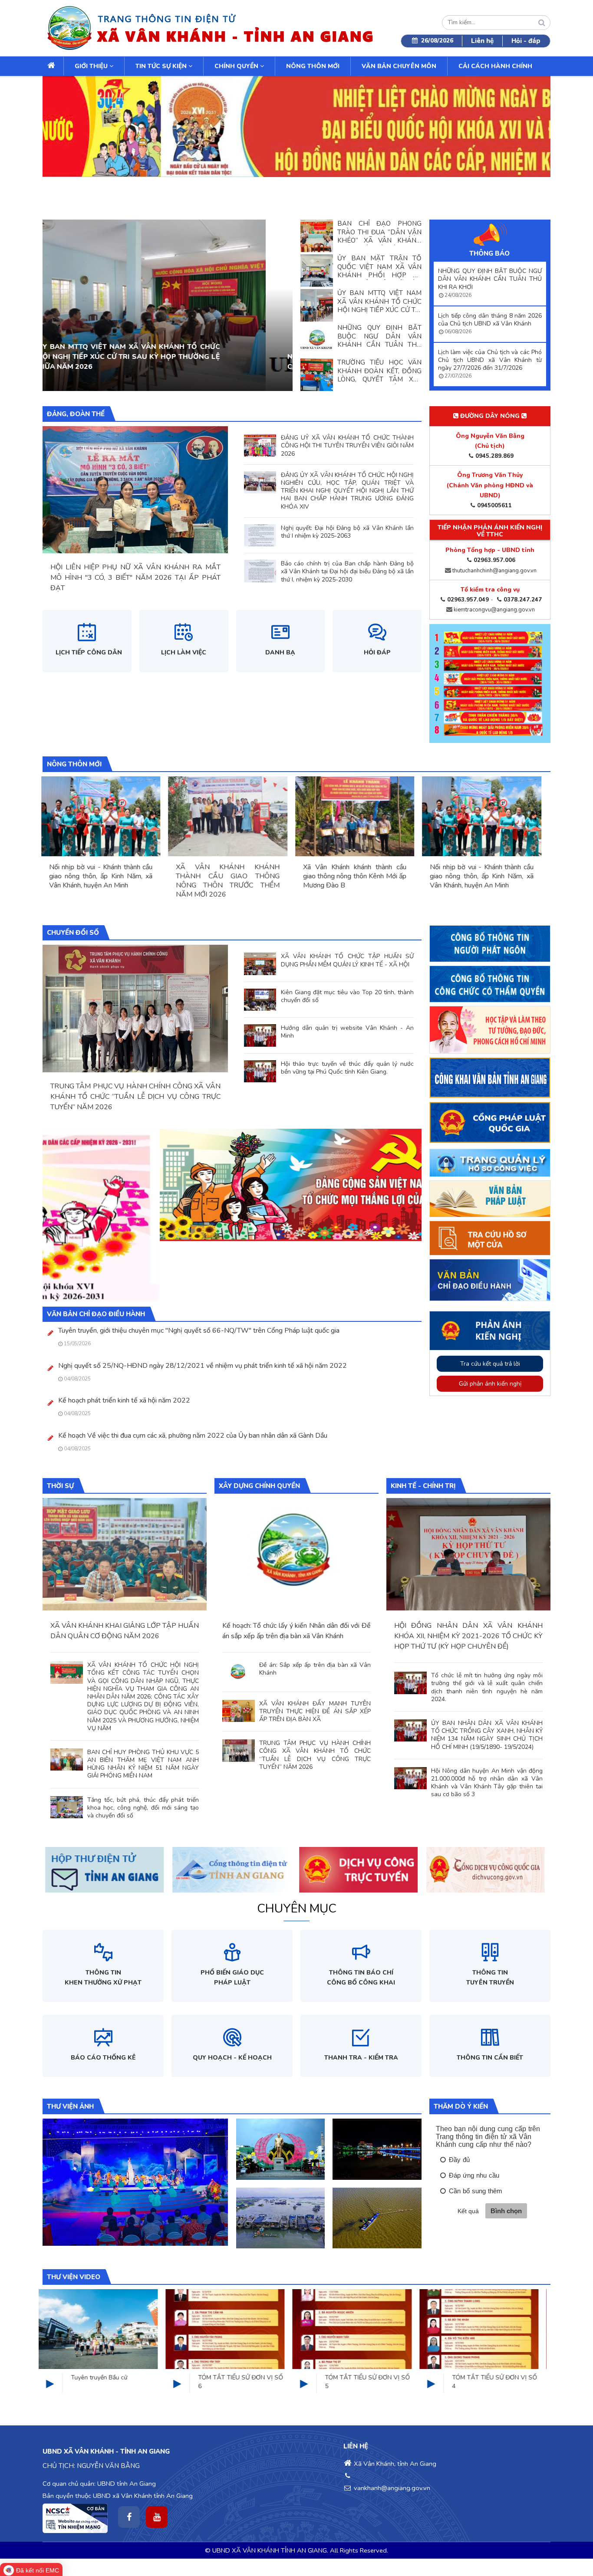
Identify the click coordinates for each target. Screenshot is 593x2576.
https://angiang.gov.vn (72, 1848)
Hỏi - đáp (526, 41)
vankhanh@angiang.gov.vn (391, 2488)
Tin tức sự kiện (162, 66)
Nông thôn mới (313, 66)
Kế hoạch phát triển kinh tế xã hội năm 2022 (124, 1401)
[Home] (209, 28)
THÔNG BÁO (489, 253)
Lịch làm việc (184, 652)
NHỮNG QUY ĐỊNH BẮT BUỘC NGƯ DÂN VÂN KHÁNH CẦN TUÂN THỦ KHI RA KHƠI (490, 279)
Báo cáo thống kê (103, 2058)
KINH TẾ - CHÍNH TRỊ (423, 1486)
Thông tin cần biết (490, 2058)
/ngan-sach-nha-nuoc (454, 1848)
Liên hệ (482, 41)
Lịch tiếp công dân (89, 652)
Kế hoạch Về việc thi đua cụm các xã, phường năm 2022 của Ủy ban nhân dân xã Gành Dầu (193, 1436)
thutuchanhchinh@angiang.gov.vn (494, 571)
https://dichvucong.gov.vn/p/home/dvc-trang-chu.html (349, 1853)
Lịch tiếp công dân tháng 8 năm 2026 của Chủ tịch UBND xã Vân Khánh (490, 320)
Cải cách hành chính (495, 66)
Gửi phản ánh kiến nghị (490, 1384)
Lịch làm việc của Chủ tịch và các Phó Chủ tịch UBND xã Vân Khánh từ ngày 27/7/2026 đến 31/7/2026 (490, 360)
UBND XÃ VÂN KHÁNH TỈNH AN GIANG (270, 2550)
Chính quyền (237, 66)
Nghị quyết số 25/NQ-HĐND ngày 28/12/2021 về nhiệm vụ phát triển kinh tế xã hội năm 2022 (203, 1366)
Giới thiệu (92, 66)
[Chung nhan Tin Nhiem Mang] (75, 2518)
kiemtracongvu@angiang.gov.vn (494, 610)
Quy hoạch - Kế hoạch (232, 2058)
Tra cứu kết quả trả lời (490, 1364)
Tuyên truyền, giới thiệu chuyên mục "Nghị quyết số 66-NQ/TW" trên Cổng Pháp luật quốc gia (199, 1331)
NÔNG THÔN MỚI (74, 764)
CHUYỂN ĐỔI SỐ (73, 933)
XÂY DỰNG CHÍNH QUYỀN (259, 1486)
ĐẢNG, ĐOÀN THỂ (76, 414)
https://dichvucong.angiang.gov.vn (216, 1848)
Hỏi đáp (377, 652)
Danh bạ (280, 652)
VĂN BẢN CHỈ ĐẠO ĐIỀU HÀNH (96, 1314)
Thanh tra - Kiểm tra (361, 2058)
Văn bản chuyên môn (399, 66)
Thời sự (60, 1486)
